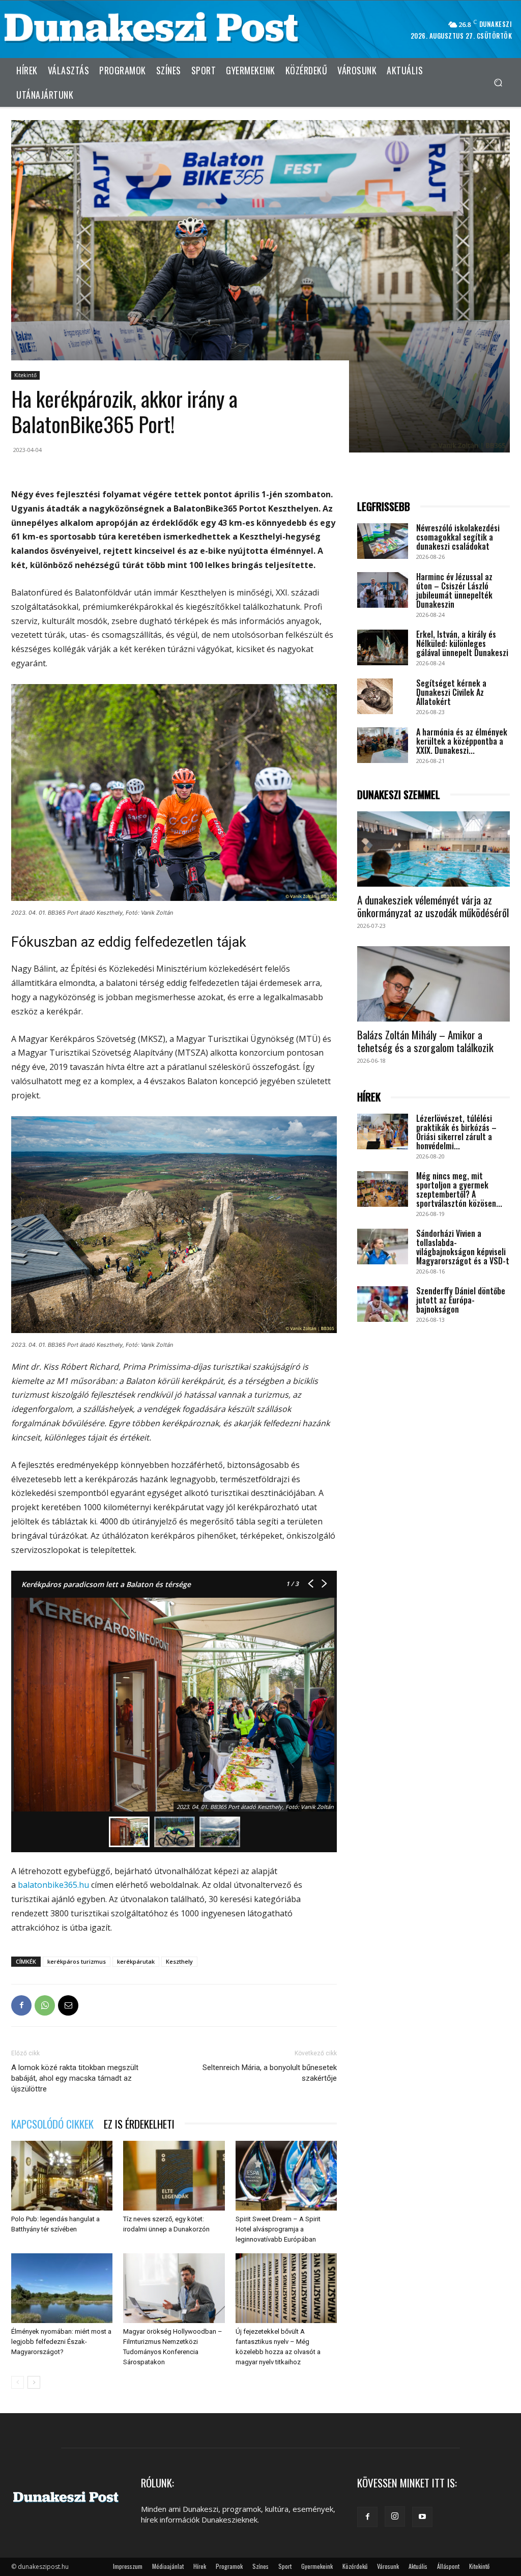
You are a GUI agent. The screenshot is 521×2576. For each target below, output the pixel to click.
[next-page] (34, 2382)
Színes (260, 2566)
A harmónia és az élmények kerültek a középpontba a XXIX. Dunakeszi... (462, 741)
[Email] (68, 2005)
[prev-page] (18, 2382)
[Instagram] (395, 2516)
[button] (498, 82)
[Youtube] (422, 2517)
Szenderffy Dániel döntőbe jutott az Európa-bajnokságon (461, 1300)
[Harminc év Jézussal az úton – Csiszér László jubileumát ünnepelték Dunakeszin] (383, 590)
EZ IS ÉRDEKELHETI (139, 2124)
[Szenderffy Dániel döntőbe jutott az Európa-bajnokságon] (383, 1304)
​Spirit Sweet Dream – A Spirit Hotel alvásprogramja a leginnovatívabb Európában (278, 2229)
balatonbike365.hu (53, 1885)
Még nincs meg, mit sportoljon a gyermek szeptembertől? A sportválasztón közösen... (459, 1190)
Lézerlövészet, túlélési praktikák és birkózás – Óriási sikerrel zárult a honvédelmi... (456, 1132)
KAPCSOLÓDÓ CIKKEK (52, 2124)
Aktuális (418, 2566)
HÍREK (369, 1097)
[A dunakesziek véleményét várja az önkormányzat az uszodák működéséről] (433, 849)
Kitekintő (25, 375)
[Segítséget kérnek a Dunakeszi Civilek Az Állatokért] (375, 696)
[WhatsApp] (45, 2005)
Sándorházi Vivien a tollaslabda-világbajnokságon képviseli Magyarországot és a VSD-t (463, 1247)
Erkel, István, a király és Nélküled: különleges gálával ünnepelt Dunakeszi (462, 643)
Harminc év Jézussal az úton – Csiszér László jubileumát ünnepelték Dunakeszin (454, 590)
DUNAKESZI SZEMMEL (399, 795)
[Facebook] (21, 2005)
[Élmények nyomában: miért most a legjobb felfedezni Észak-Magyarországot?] (62, 2288)
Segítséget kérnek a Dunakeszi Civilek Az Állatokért (451, 692)
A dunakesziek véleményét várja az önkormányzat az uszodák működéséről (433, 906)
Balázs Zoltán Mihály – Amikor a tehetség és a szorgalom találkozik (425, 1041)
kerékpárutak (136, 1961)
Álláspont (448, 2566)
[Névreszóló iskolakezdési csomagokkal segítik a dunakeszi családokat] (383, 541)
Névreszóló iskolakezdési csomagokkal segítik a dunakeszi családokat (458, 537)
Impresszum (128, 2566)
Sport (285, 2566)
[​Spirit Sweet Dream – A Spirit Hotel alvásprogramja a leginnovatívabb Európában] (286, 2176)
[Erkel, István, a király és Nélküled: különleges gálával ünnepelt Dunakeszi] (383, 647)
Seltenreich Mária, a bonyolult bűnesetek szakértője (270, 2073)
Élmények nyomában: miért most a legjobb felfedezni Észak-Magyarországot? (61, 2342)
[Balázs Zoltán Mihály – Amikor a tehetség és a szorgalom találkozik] (433, 984)
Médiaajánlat (168, 2566)
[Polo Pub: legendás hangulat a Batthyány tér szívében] (62, 2176)
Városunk (388, 2566)
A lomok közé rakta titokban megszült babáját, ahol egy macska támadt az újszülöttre (75, 2078)
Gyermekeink (317, 2566)
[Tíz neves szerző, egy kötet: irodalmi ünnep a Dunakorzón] (174, 2176)
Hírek (200, 2566)
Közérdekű (355, 2566)
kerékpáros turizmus (77, 1961)
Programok (229, 2566)
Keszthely (179, 1961)
